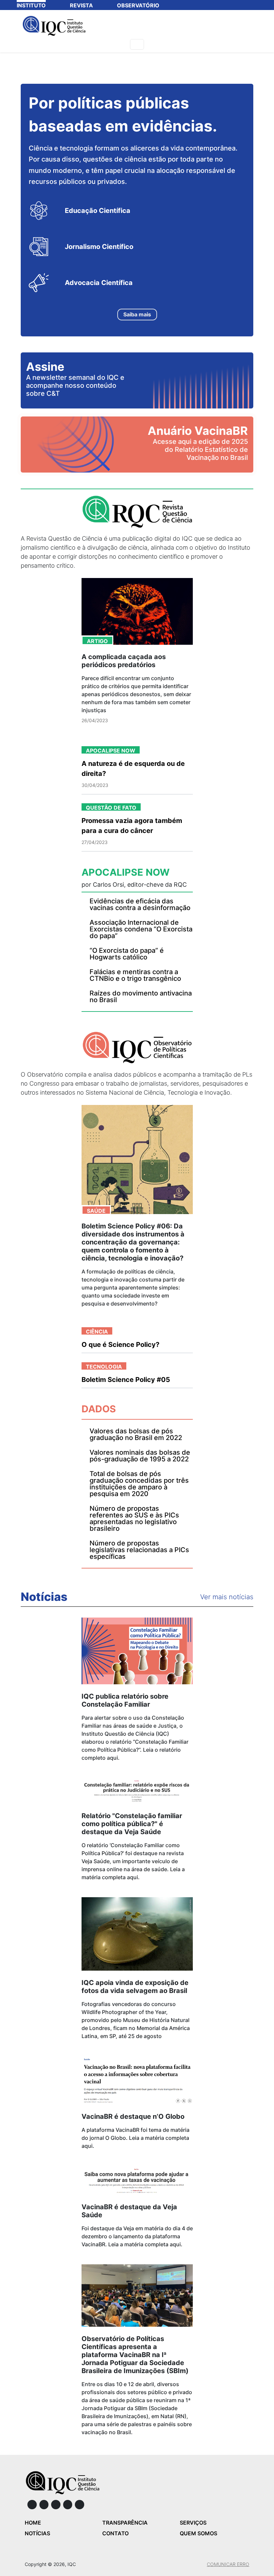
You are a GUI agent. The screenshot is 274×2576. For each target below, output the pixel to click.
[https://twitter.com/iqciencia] (68, 2505)
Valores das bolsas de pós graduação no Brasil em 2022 (136, 1434)
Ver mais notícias (227, 1597)
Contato (115, 2533)
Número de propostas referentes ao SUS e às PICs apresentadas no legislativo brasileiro (134, 1518)
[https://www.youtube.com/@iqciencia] (80, 2505)
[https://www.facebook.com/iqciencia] (32, 2505)
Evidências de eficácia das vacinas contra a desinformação (140, 904)
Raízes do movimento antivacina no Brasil (141, 996)
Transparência (125, 2523)
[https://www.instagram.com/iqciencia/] (44, 2505)
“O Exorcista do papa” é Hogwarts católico (127, 954)
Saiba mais (137, 314)
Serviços (193, 2523)
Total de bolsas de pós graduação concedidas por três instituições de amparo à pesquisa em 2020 (139, 1484)
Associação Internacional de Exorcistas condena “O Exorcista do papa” (141, 929)
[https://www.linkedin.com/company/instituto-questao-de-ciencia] (56, 2505)
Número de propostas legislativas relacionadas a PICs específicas (139, 1550)
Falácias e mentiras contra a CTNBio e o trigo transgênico (135, 975)
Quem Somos (198, 2533)
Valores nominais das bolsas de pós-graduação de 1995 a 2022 (140, 1456)
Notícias (44, 1597)
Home (33, 2523)
